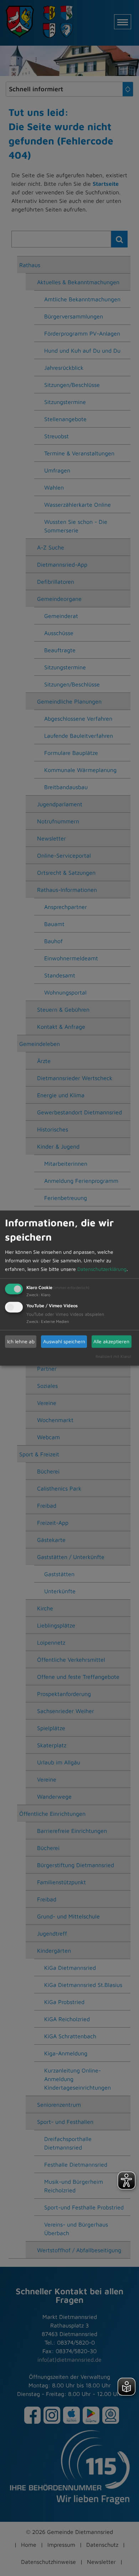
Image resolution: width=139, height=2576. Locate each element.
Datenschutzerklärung (102, 1269)
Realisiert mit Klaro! (113, 1356)
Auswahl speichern (64, 1341)
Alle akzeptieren (111, 1341)
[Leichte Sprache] (127, 2387)
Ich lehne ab (21, 1341)
